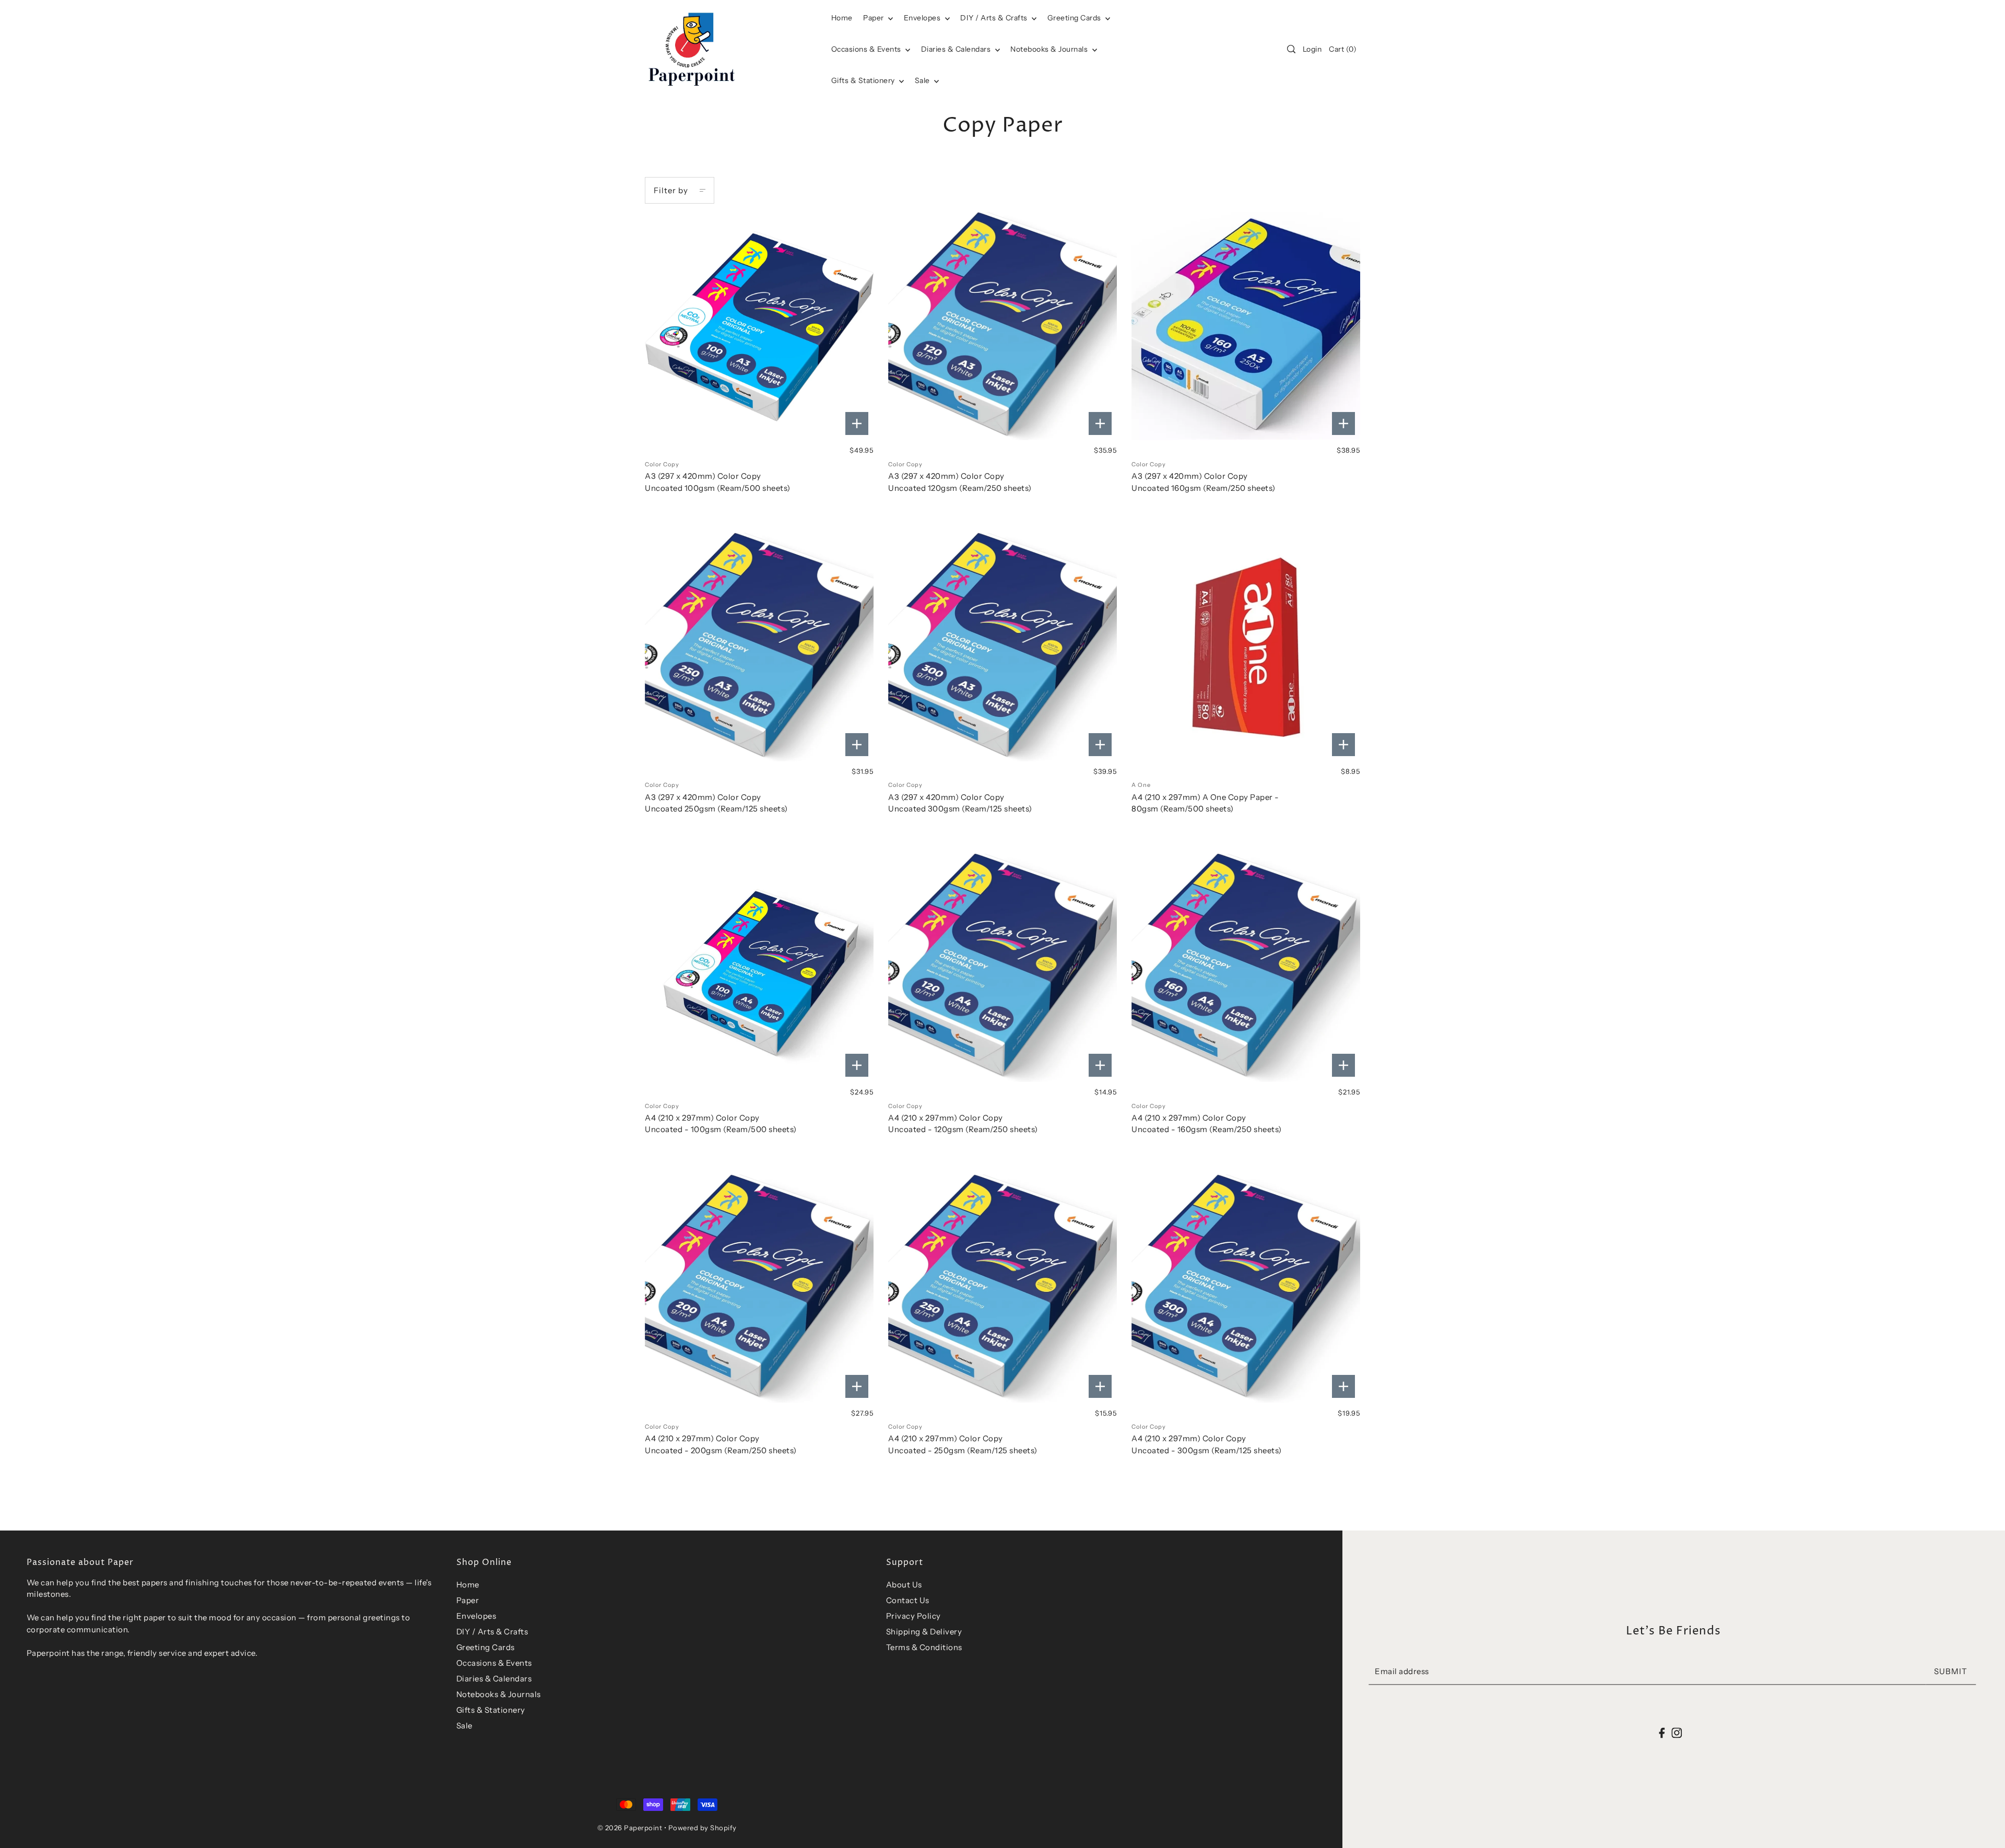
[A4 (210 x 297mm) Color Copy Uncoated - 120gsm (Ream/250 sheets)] (1002, 968)
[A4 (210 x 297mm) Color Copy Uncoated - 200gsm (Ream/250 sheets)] (759, 1289)
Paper (874, 18)
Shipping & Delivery (924, 1632)
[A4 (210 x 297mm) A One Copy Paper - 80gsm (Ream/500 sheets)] (1246, 647)
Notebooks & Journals (1050, 49)
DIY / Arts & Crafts (995, 18)
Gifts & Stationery (864, 80)
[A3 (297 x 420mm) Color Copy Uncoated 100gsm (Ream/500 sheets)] (759, 326)
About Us (904, 1585)
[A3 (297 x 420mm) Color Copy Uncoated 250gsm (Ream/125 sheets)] (759, 647)
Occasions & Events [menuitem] (867, 49)
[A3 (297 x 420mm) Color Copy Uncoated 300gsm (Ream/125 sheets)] (1002, 647)
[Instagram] (1677, 1732)
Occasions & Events (494, 1663)
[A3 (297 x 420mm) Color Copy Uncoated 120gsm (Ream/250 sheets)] (1002, 326)
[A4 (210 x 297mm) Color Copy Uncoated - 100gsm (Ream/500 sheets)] (759, 968)
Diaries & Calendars (957, 49)
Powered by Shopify (703, 1828)
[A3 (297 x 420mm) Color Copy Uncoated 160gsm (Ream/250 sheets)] (1246, 326)
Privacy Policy (913, 1616)
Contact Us (908, 1600)
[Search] (1291, 49)
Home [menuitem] (842, 18)
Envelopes (923, 18)
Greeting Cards (1075, 18)
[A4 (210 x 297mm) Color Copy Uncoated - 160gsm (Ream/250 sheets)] (1246, 968)
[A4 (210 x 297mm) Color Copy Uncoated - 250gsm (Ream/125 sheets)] (1002, 1289)
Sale (923, 80)
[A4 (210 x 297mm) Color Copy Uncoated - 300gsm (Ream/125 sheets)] (1246, 1289)
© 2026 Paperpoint (630, 1828)
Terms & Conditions (924, 1647)
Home (468, 1585)
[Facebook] (1662, 1732)
